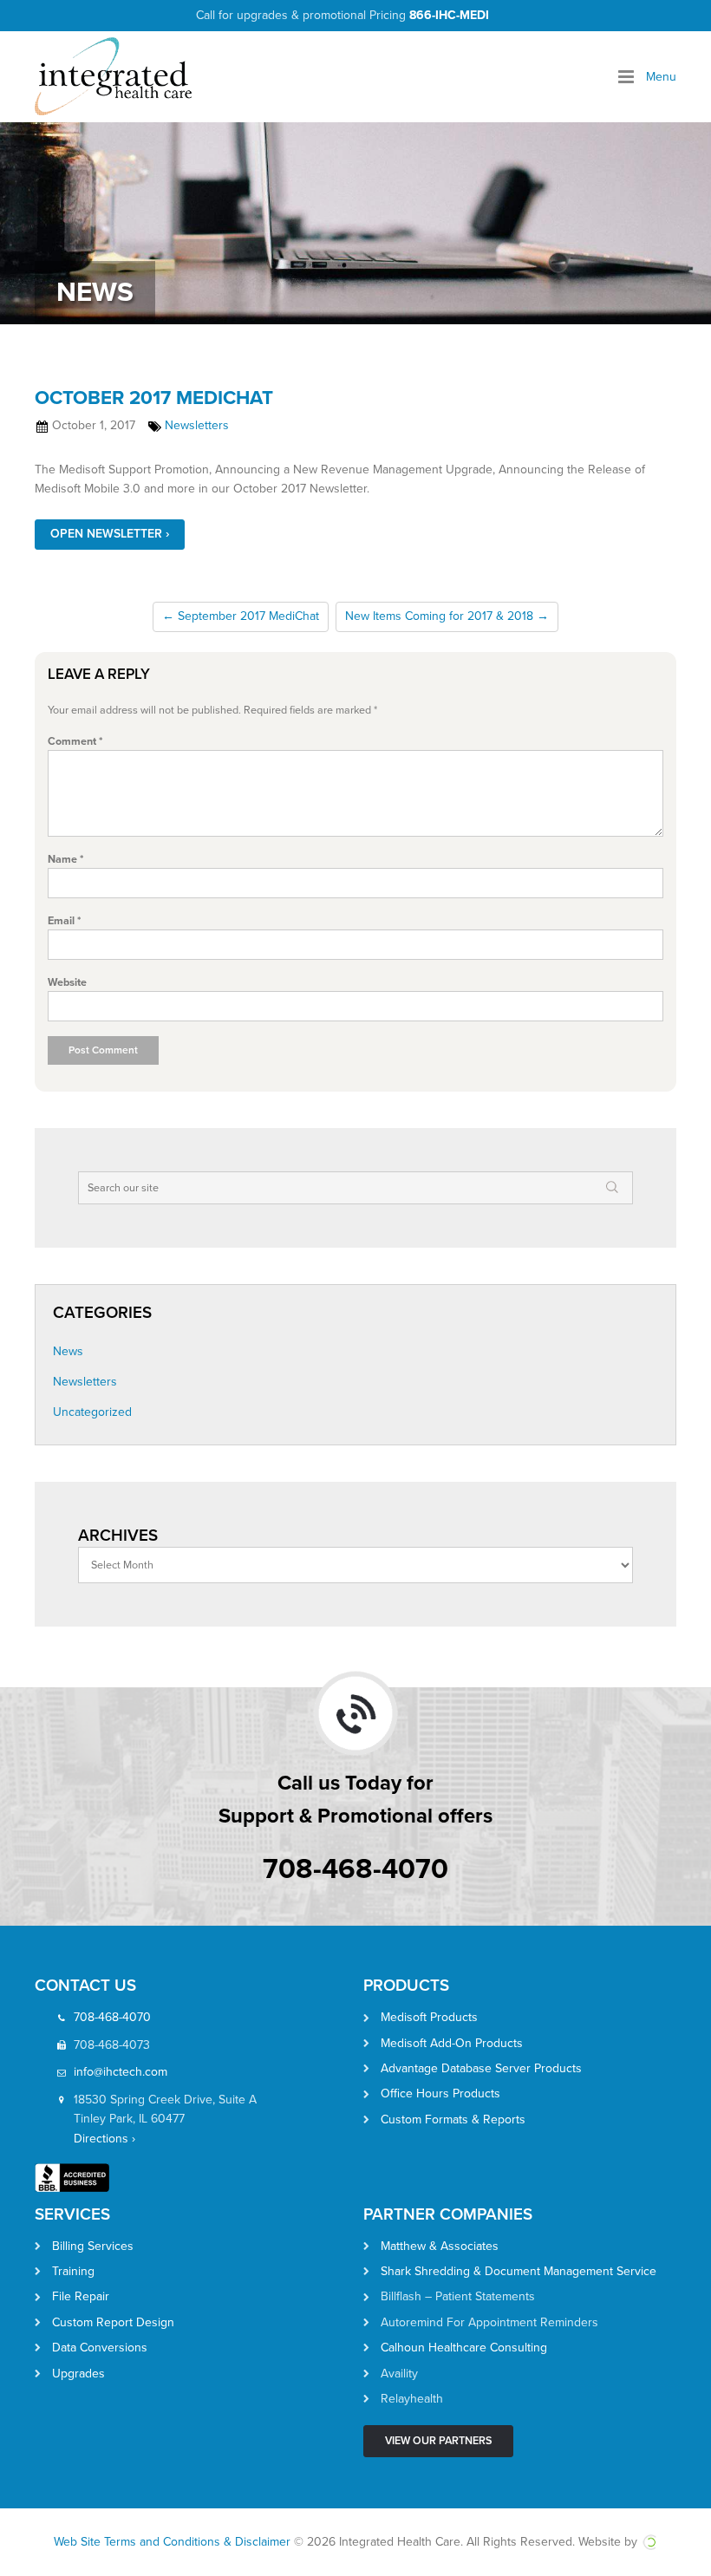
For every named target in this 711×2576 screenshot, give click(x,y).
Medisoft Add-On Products (452, 2043)
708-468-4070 (355, 1869)
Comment (75, 741)
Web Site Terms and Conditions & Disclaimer (172, 2542)
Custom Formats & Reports (453, 2119)
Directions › (104, 2139)
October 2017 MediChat (154, 398)
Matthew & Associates (440, 2246)
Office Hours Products (440, 2093)
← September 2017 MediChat (241, 616)
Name (65, 859)
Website (67, 982)
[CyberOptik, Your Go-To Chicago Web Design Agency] (649, 2542)
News (68, 1351)
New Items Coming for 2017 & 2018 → (447, 616)
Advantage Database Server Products (481, 2068)
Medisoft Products (429, 2017)
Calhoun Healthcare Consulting (464, 2348)
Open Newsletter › (110, 534)
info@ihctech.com (121, 2072)
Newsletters (197, 425)
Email (64, 921)
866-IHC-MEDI (449, 15)
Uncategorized (92, 1412)
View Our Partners (438, 2441)
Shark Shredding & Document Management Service (519, 2271)
